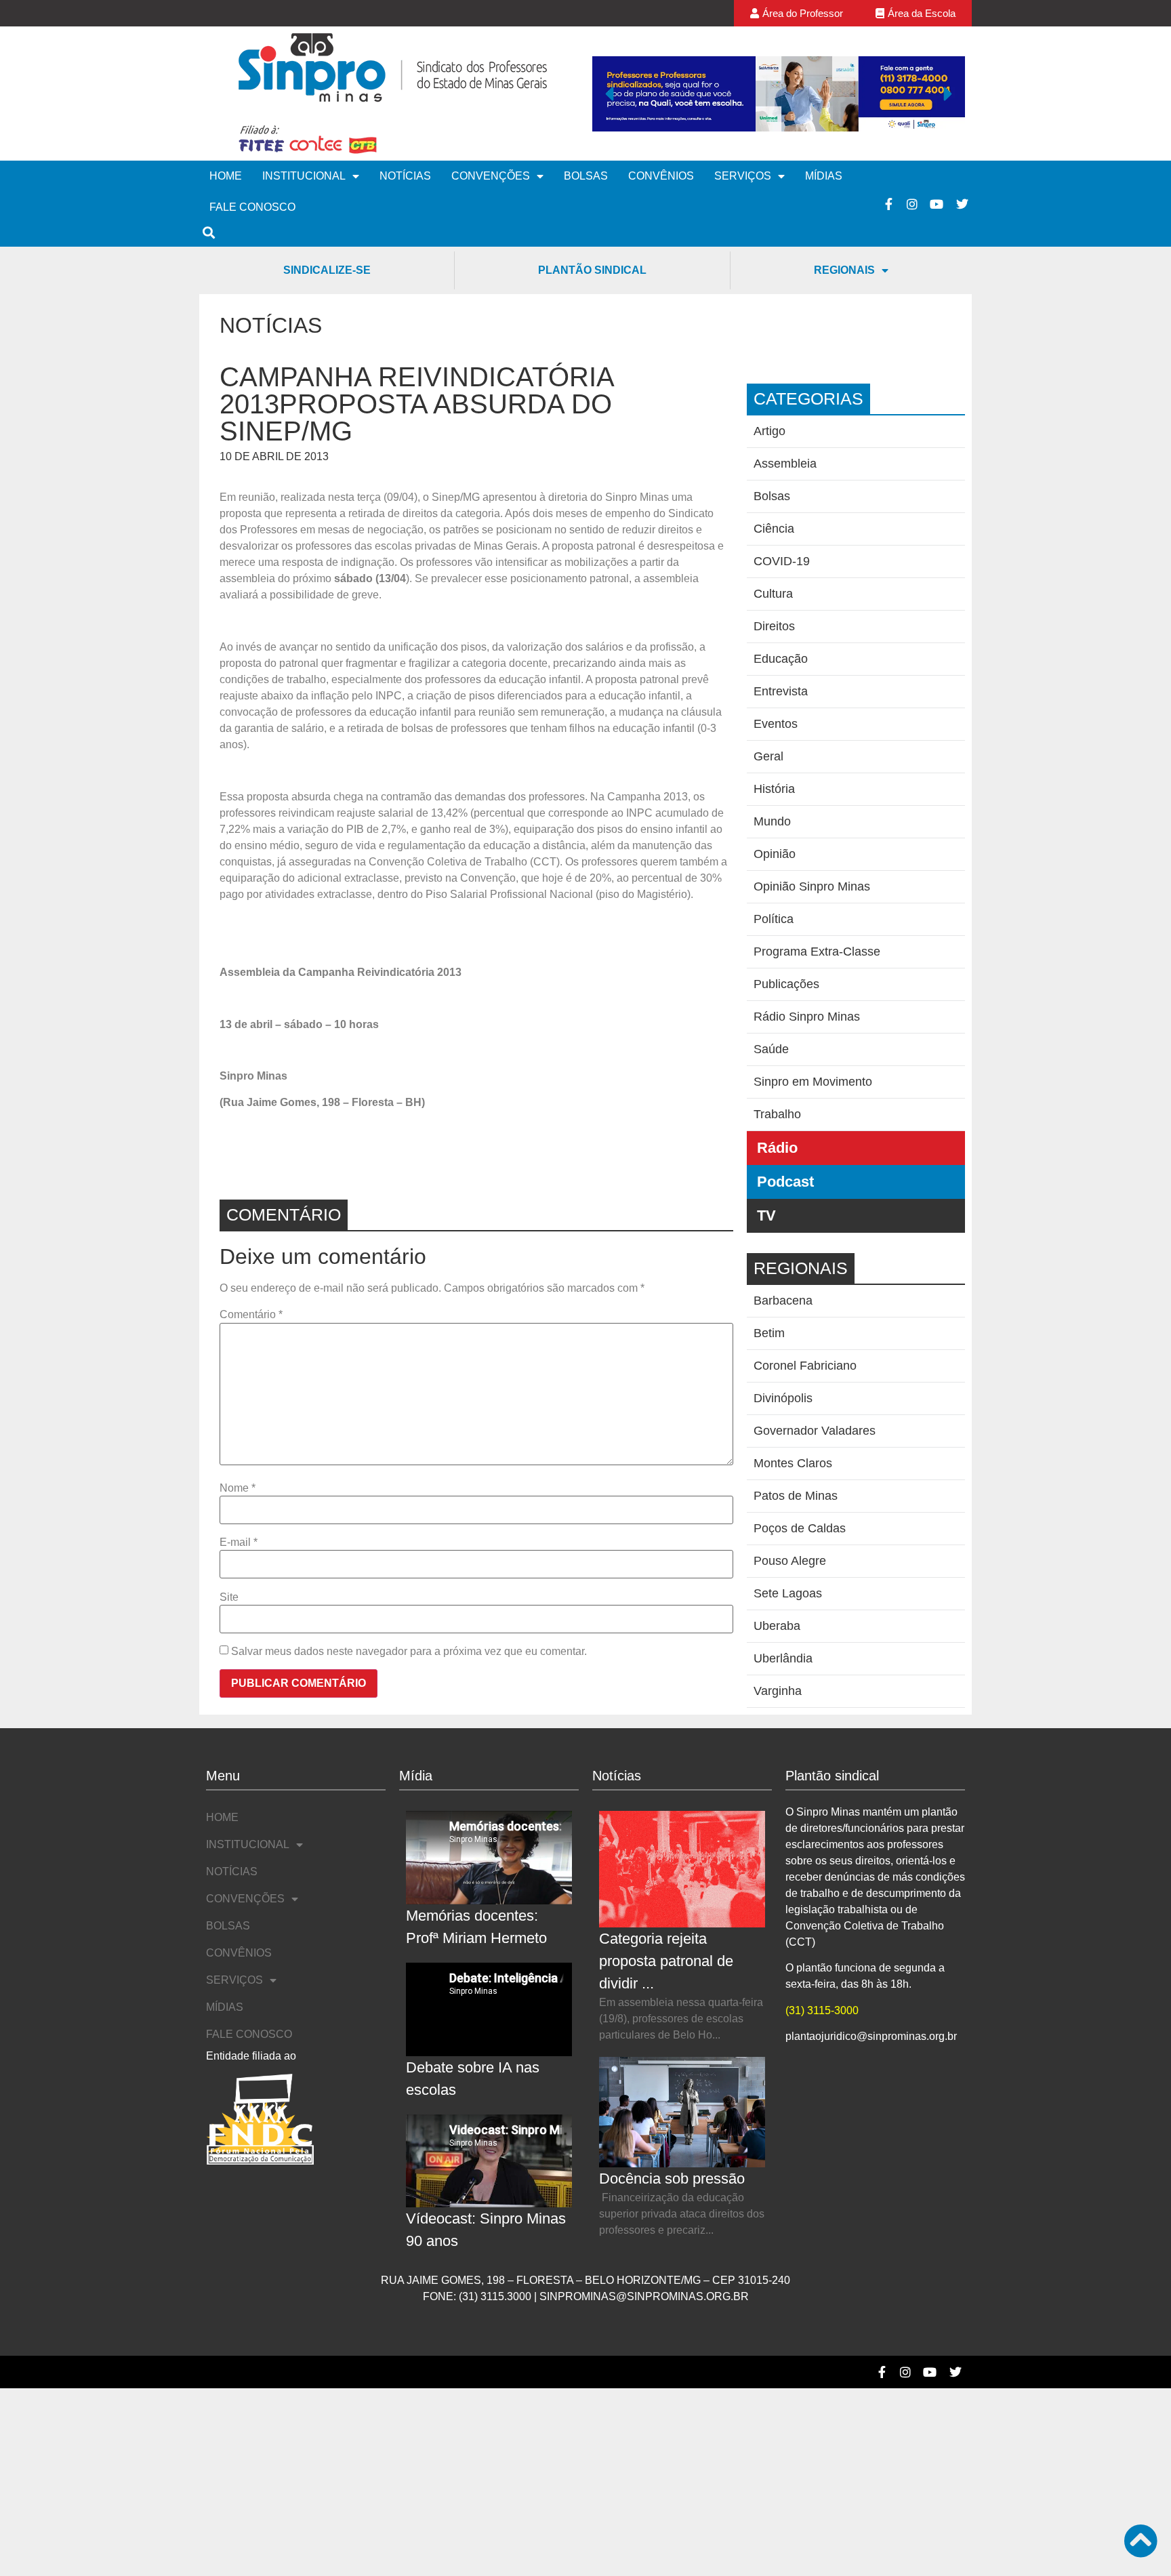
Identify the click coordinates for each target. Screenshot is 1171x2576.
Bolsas (586, 176)
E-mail (239, 1542)
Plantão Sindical (592, 270)
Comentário (251, 1315)
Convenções (491, 176)
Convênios (661, 176)
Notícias (405, 176)
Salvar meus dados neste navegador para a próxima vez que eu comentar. (409, 1652)
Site (229, 1597)
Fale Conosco (252, 207)
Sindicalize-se (327, 270)
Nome (238, 1488)
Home (226, 176)
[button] (609, 94)
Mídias (824, 176)
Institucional (304, 176)
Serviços (743, 176)
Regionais (844, 270)
